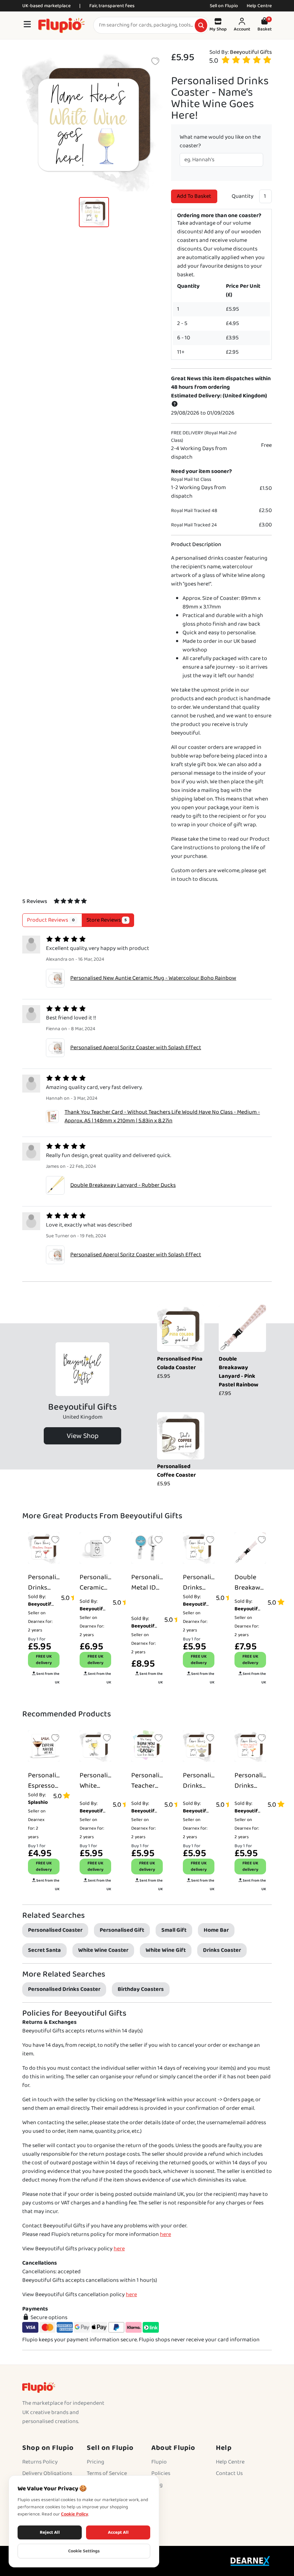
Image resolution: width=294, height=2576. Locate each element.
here (165, 2234)
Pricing (96, 2462)
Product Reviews (51, 920)
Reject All (50, 2532)
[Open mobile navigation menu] (27, 25)
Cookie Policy (75, 2514)
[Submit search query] (201, 25)
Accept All (118, 2532)
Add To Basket (194, 196)
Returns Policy (40, 2462)
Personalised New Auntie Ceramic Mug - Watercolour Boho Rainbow (153, 978)
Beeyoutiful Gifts (251, 52)
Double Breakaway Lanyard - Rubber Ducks (123, 1185)
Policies (161, 2473)
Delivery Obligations (47, 2473)
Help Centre (259, 6)
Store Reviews (107, 920)
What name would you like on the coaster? (220, 142)
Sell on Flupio (224, 6)
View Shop (83, 1436)
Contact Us (229, 2473)
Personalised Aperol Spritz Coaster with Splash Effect (136, 1048)
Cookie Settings (84, 2551)
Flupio (159, 2462)
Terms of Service (107, 2473)
